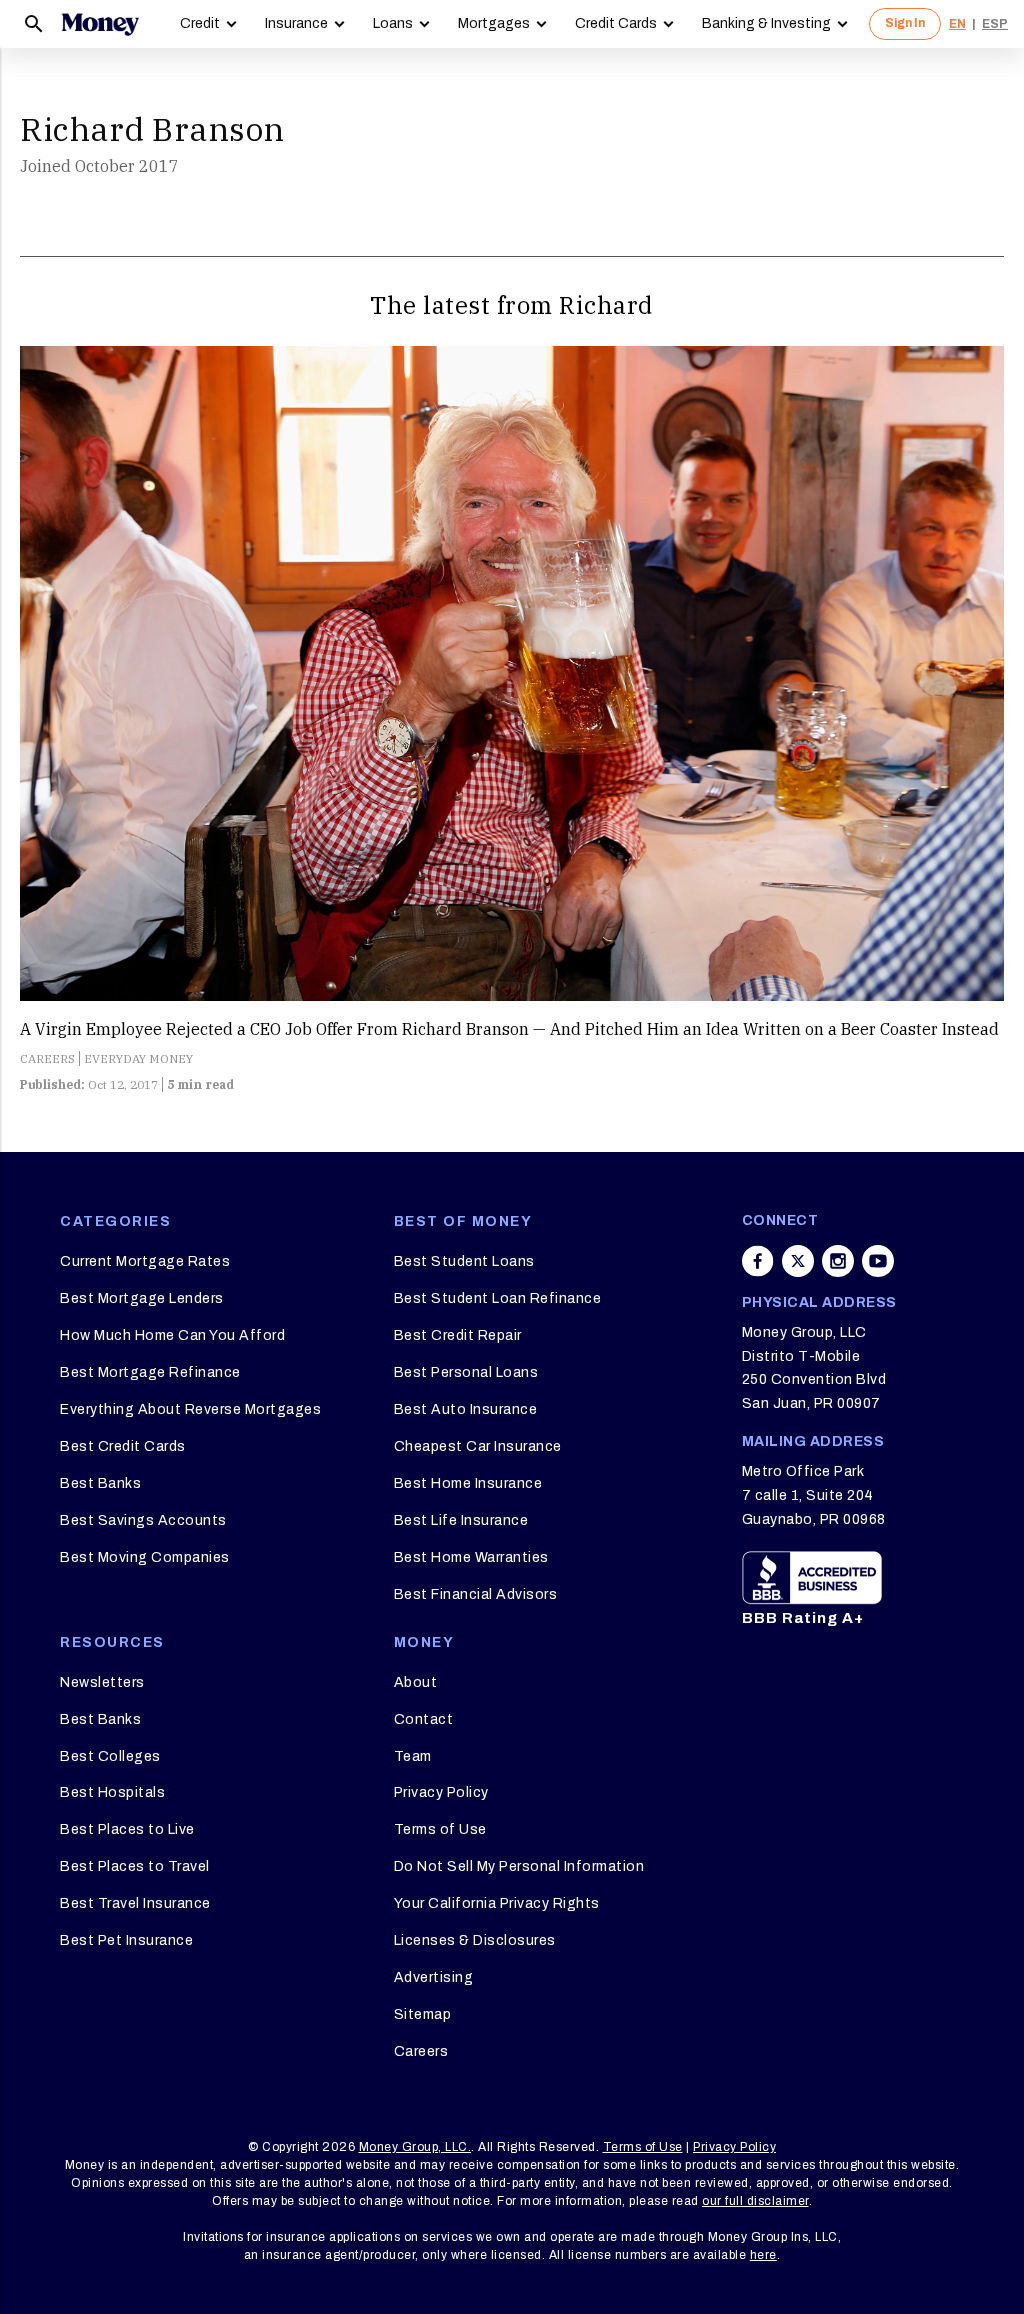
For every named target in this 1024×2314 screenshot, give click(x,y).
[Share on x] (798, 1261)
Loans (393, 23)
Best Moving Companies (145, 1557)
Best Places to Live (127, 1829)
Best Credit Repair (458, 1335)
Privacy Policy (441, 1792)
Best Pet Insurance (126, 1940)
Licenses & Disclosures (475, 1940)
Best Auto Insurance (466, 1409)
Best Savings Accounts (143, 1520)
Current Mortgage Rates (145, 1261)
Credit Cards (616, 23)
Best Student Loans (464, 1261)
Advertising (434, 1977)
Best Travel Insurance (135, 1903)
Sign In (905, 23)
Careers (421, 2051)
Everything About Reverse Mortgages (190, 1409)
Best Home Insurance (468, 1483)
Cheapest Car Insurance (478, 1446)
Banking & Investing (766, 23)
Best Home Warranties (471, 1557)
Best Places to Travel (135, 1866)
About (416, 1682)
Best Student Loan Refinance (498, 1298)
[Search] (34, 24)
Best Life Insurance (461, 1520)
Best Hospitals (112, 1792)
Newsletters (102, 1682)
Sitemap (423, 2014)
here (763, 2255)
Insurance (296, 23)
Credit (200, 23)
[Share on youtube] (878, 1261)
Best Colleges (110, 1756)
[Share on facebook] (758, 1261)
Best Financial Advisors (476, 1594)
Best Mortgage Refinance (150, 1372)
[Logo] (100, 24)
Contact (424, 1719)
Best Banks (100, 1483)
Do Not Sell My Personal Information (519, 1866)
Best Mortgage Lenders (142, 1298)
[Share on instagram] (838, 1261)
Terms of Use (440, 1829)
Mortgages (494, 23)
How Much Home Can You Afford (172, 1335)
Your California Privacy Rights (497, 1903)
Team (413, 1756)
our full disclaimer (755, 2201)
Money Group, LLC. (415, 2147)
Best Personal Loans (466, 1372)
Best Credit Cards (123, 1446)
